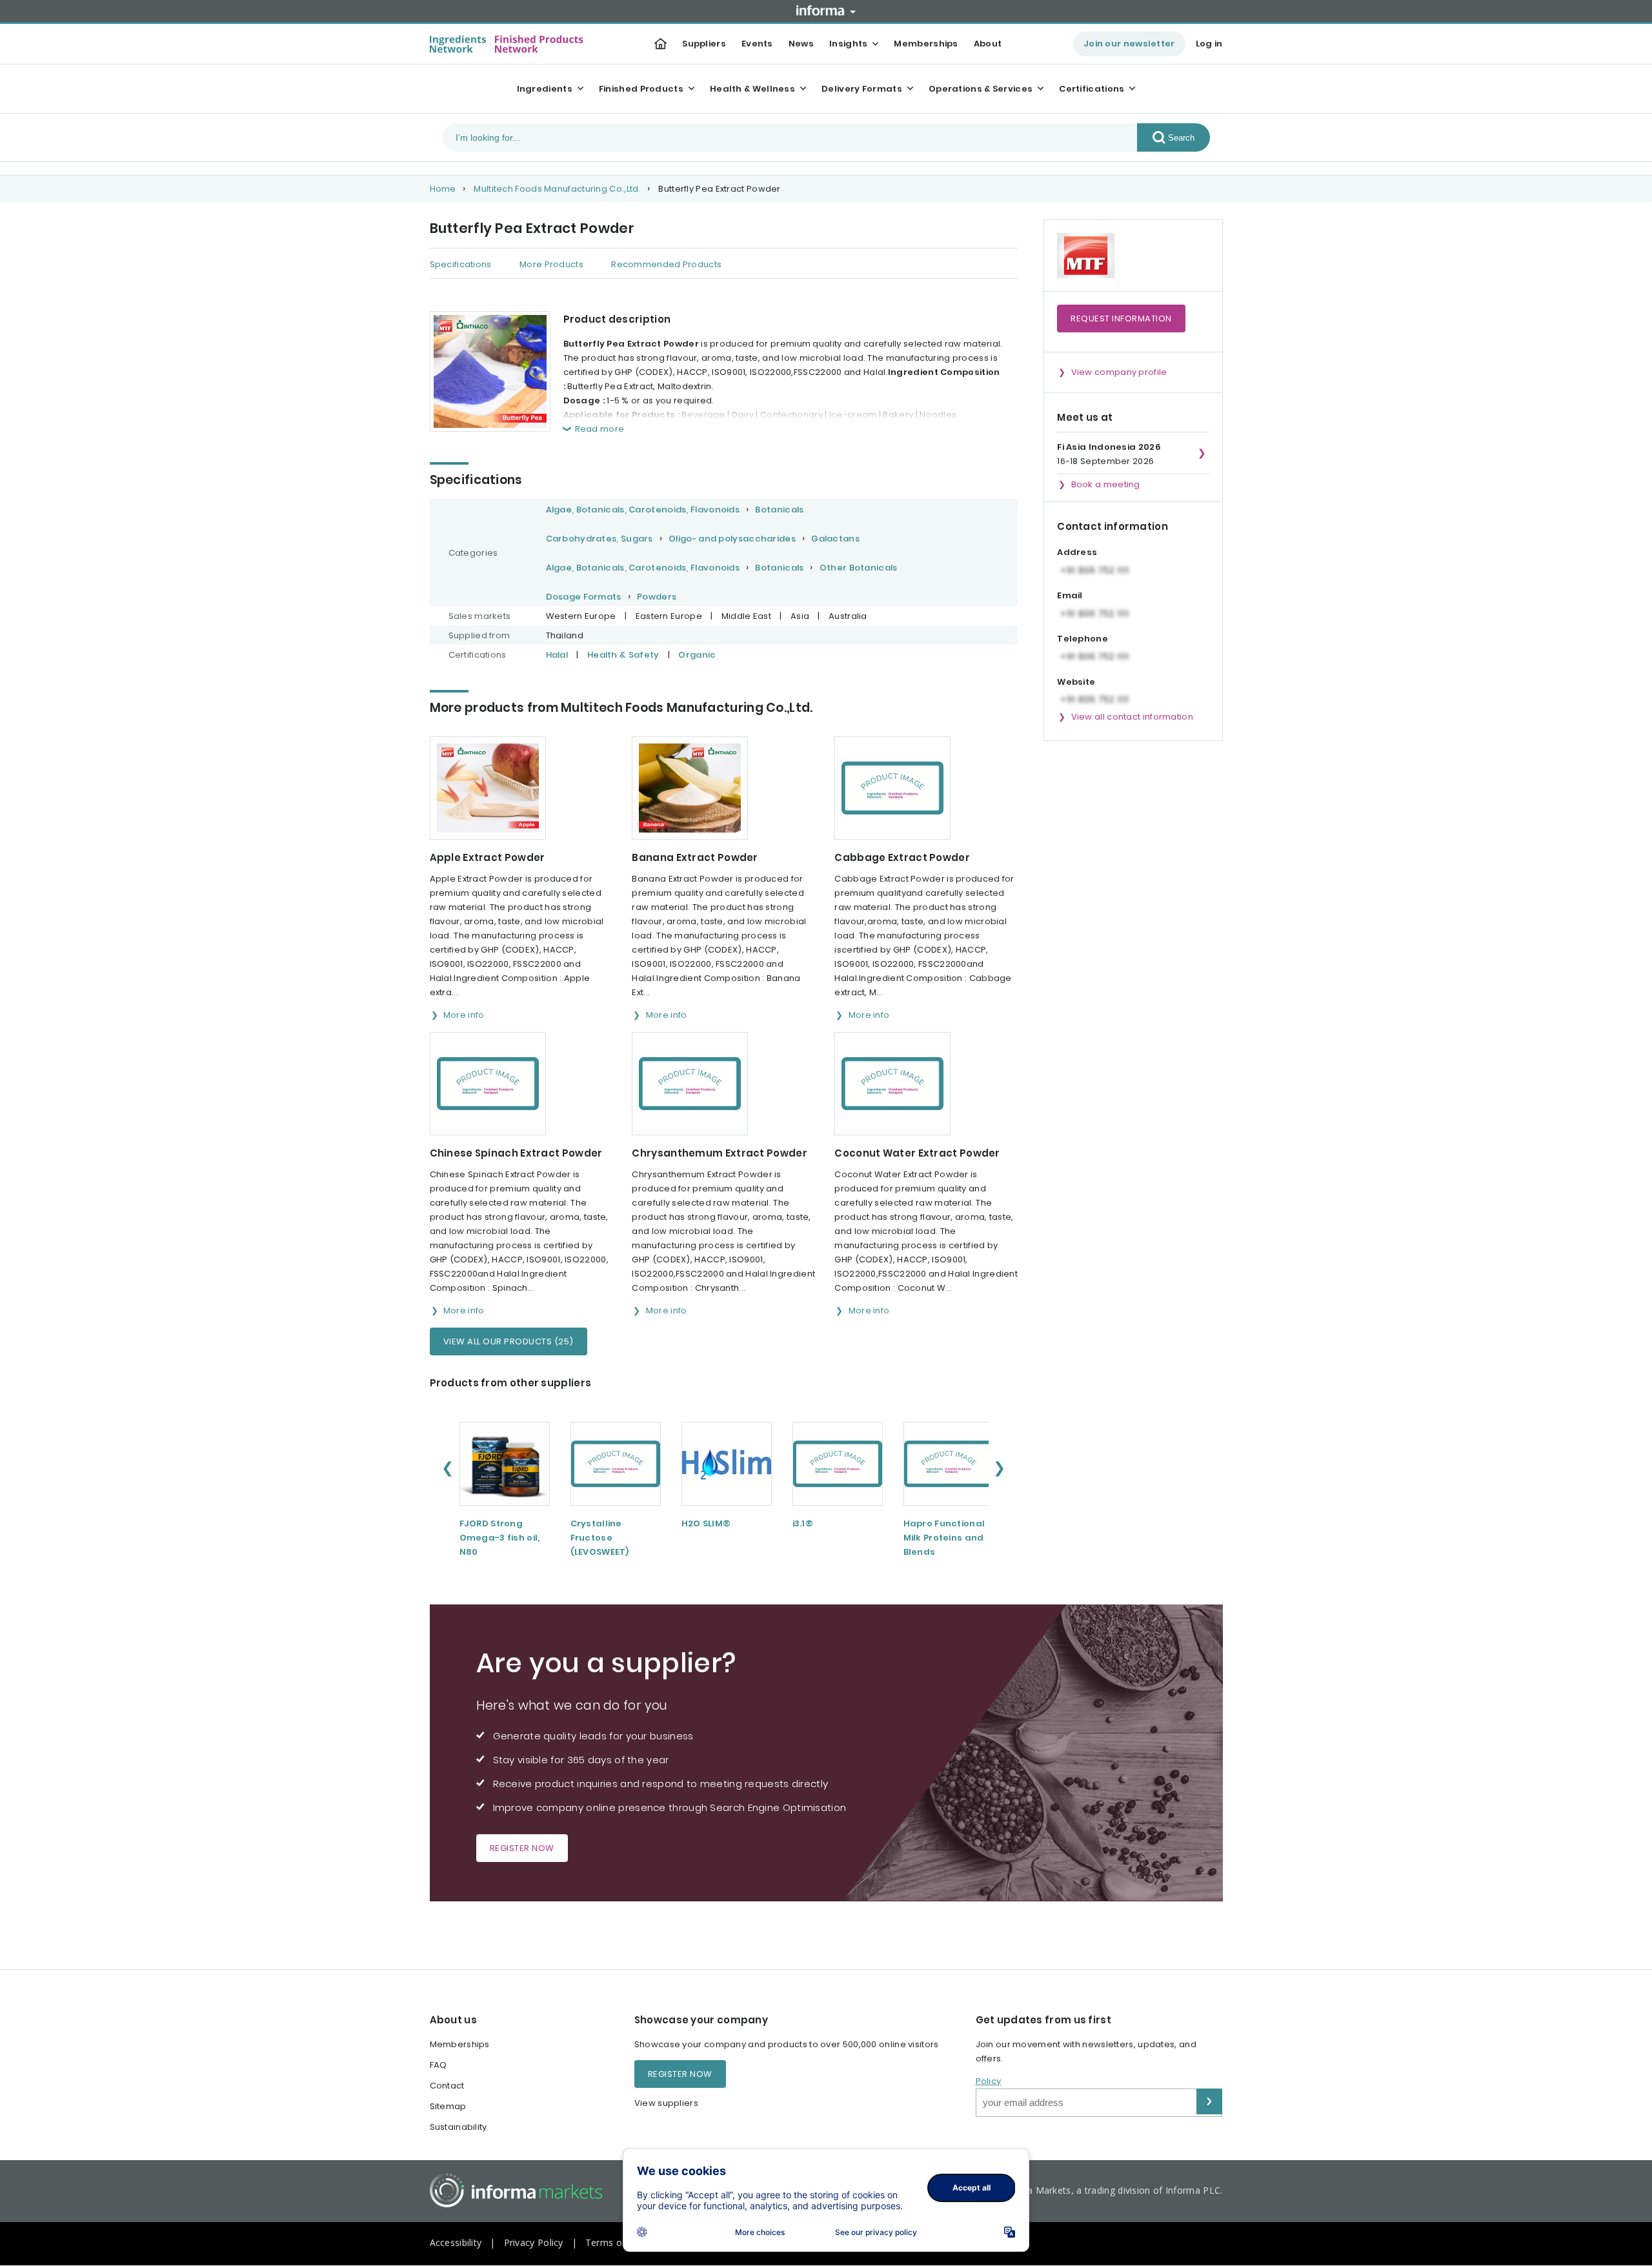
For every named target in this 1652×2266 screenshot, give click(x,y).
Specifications (461, 264)
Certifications (1092, 89)
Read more (600, 429)
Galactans (835, 539)
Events (757, 44)
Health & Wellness (752, 89)
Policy (989, 2081)
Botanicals (779, 510)
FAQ (438, 2065)
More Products (551, 264)
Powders (657, 597)
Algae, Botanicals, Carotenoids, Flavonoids (643, 510)
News (801, 44)
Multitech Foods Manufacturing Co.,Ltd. (557, 189)
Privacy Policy (534, 2242)
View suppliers (666, 2103)
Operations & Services (981, 89)
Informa (826, 10)
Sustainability (458, 2127)
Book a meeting (1106, 484)
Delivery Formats (862, 89)
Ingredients (545, 89)
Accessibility (456, 2242)
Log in (1209, 44)
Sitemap (448, 2106)
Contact (447, 2086)
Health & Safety (623, 655)
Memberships (926, 44)
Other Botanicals (859, 568)
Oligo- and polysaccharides (732, 539)
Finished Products (641, 89)
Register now (522, 1848)
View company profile (1119, 372)
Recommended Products (666, 264)
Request (1121, 319)
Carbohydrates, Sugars (599, 539)
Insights (848, 44)
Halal (557, 655)
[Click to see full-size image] (490, 371)
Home (443, 189)
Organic (697, 655)
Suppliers (704, 44)
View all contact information (1132, 717)
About (988, 44)
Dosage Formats (584, 597)
